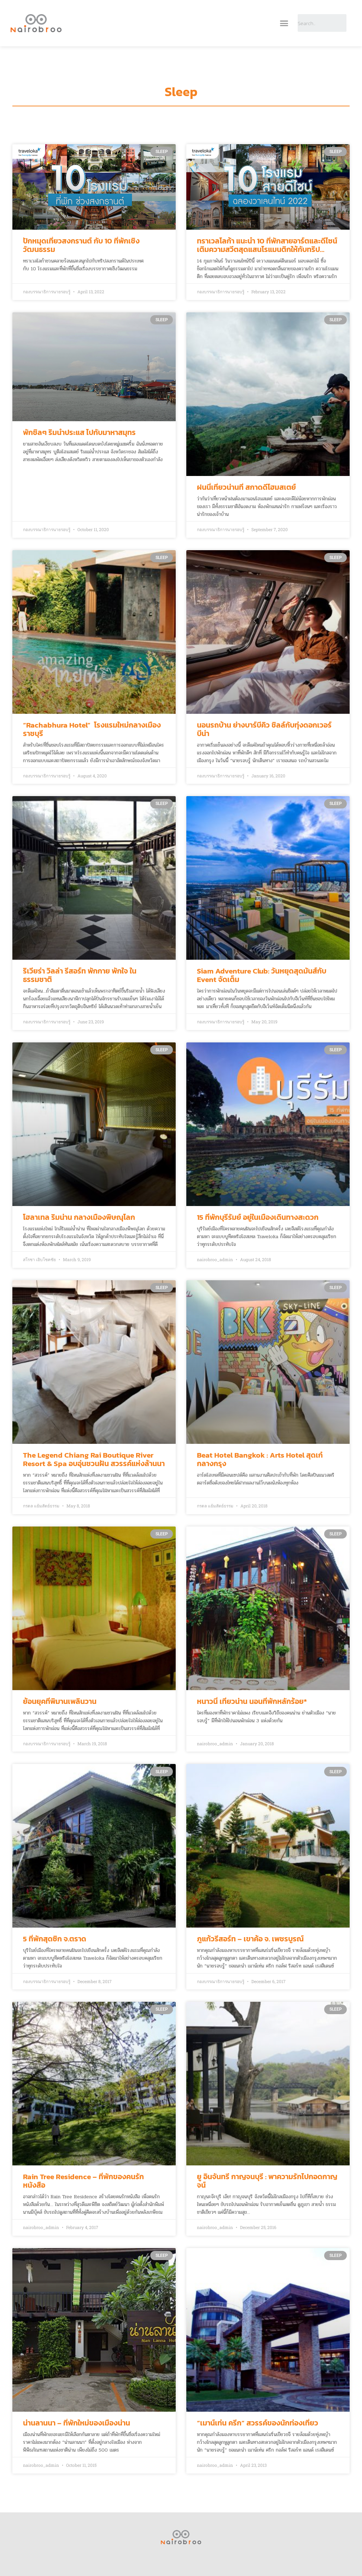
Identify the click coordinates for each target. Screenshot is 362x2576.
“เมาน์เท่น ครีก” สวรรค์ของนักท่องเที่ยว (258, 2423)
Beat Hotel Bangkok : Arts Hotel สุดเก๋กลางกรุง (260, 1459)
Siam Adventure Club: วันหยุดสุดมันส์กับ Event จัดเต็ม (262, 975)
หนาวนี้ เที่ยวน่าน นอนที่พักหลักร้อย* (252, 1701)
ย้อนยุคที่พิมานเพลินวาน (60, 1701)
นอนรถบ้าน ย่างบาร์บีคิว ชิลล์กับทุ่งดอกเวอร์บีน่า (264, 729)
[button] (284, 23)
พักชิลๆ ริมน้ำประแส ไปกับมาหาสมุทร (79, 432)
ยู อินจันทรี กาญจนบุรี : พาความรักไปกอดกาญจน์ (267, 2181)
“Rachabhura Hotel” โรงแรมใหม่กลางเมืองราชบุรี (92, 729)
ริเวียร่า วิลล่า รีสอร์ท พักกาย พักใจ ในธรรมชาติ (80, 975)
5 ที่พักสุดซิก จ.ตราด (55, 1939)
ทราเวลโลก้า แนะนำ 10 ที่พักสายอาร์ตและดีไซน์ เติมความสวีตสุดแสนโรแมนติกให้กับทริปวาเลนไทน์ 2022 (267, 249)
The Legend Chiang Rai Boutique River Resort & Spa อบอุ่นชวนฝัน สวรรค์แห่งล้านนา (94, 1459)
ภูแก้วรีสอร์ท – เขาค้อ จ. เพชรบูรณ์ (250, 1939)
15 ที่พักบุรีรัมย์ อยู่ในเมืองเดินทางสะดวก (258, 1217)
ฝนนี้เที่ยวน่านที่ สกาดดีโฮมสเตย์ (246, 487)
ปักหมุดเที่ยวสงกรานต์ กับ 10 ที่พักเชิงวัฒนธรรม (81, 245)
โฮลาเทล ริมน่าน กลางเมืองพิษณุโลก (79, 1217)
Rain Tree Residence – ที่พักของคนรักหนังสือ (83, 2181)
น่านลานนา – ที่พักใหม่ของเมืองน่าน (77, 2423)
